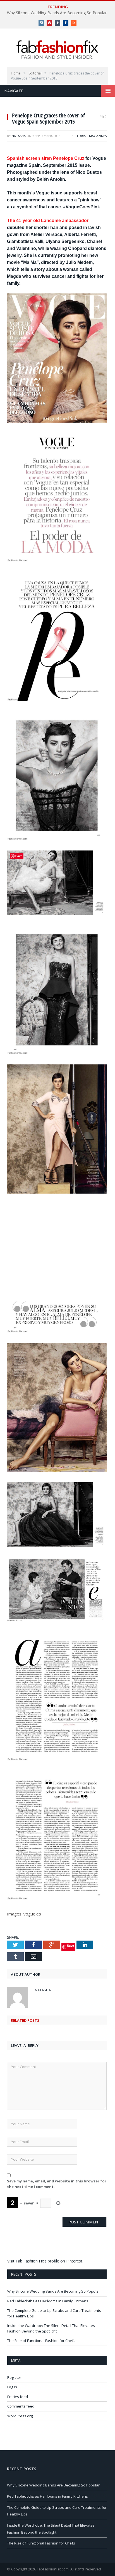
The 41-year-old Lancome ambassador (48, 221)
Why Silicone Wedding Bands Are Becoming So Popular (57, 13)
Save (70, 1945)
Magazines (98, 136)
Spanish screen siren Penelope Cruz (46, 158)
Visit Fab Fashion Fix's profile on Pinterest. (45, 2261)
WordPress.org (20, 2416)
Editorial (80, 136)
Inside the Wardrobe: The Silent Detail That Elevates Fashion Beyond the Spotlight (51, 2328)
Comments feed (21, 2406)
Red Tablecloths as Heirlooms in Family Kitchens (48, 2301)
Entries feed (18, 2397)
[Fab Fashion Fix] (57, 50)
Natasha (19, 136)
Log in (12, 2387)
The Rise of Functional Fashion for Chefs (41, 2341)
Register (14, 2377)
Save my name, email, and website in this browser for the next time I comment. (57, 2184)
